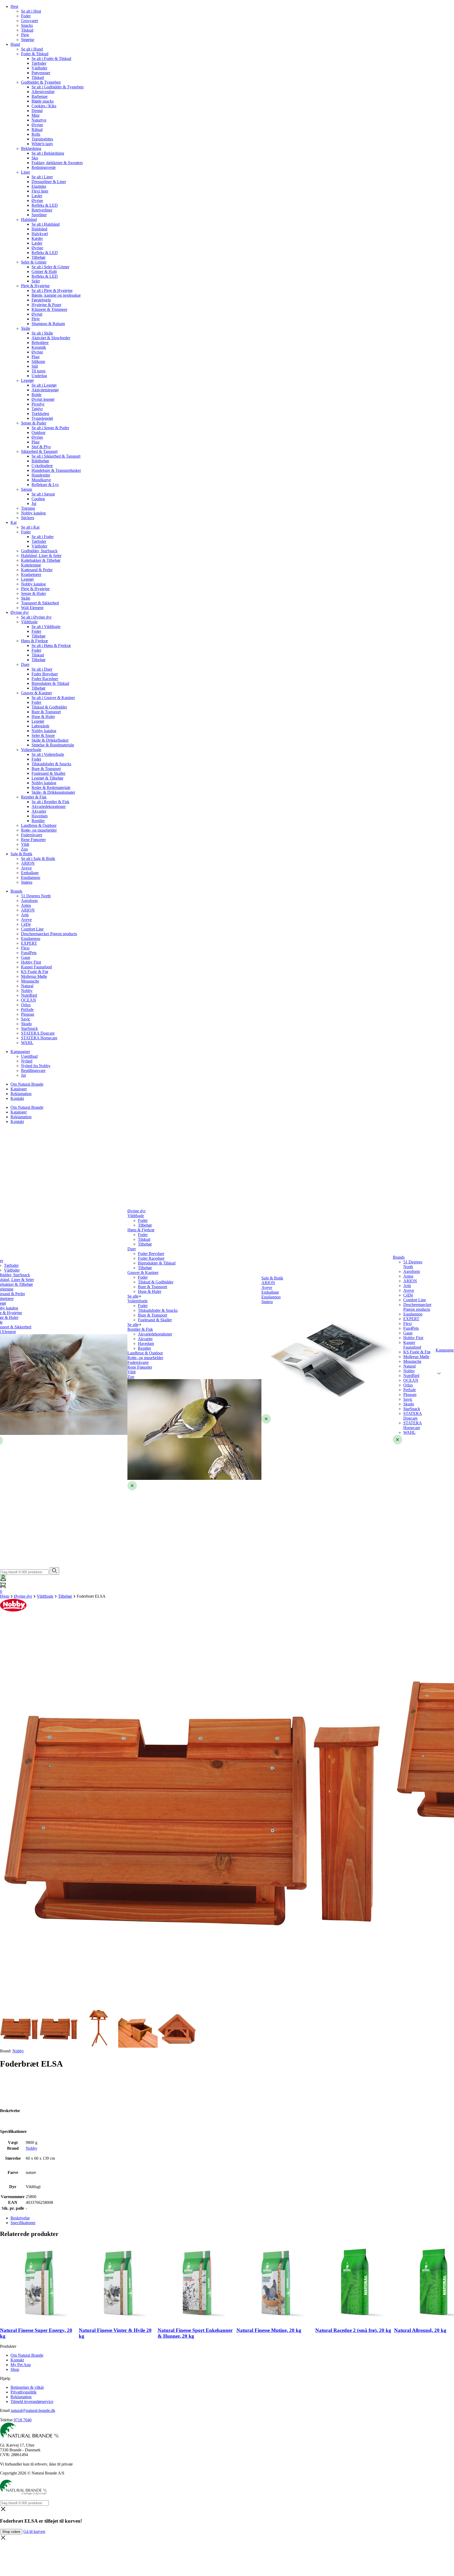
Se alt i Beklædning (48, 153)
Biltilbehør (40, 461)
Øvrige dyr (20, 612)
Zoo (24, 849)
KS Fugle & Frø (35, 972)
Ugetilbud (29, 1056)
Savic (26, 1019)
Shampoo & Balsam (48, 324)
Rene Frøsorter (33, 840)
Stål (35, 366)
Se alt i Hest (31, 11)
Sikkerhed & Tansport (39, 451)
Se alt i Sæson (43, 494)
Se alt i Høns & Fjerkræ (51, 646)
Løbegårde (40, 726)
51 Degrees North (36, 896)
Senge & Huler (33, 593)
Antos (26, 905)
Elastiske (39, 186)
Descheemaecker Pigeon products (49, 934)
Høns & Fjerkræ (35, 641)
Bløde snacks (43, 101)
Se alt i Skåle (42, 333)
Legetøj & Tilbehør (47, 778)
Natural (27, 986)
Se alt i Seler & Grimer (50, 267)
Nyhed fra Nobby (36, 1066)
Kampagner (20, 1052)
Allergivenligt (43, 92)
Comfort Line (32, 929)
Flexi (25, 948)
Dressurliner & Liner (49, 182)
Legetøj (27, 380)
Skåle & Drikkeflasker (50, 740)
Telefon (6, 2420)
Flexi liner (40, 191)
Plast (35, 357)
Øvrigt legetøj (43, 399)
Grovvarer (30, 21)
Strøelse (28, 40)
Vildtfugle (29, 622)
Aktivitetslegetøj (45, 390)
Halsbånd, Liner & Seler (41, 556)
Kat (14, 522)
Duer (25, 664)
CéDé (26, 924)
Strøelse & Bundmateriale (53, 745)
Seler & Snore (43, 735)
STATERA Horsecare (39, 1038)
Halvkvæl (40, 234)
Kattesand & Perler (37, 570)
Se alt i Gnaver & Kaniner (53, 698)
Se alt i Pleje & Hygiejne (52, 290)
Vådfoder (39, 68)
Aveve (26, 868)
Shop (15, 2369)
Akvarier (39, 811)
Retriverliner (42, 210)
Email (5, 2410)
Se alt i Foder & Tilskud (51, 59)
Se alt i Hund (32, 49)
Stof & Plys (41, 447)
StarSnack (29, 1028)
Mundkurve (41, 480)
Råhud (37, 130)
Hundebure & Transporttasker (56, 470)
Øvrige (37, 125)
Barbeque (40, 96)
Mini (35, 115)
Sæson (27, 489)
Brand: (12, 2051)
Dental (37, 111)
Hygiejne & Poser (46, 305)
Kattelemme (31, 565)
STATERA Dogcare (38, 1033)
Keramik (39, 347)
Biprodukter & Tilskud (50, 683)
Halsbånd (29, 219)
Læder (37, 196)
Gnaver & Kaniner (37, 693)
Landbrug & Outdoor (39, 825)
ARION (28, 863)
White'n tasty (42, 144)
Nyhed (27, 1061)
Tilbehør (38, 257)
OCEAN (29, 1000)
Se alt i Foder (43, 537)
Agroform (29, 901)
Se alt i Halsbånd (46, 224)
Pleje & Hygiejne (35, 286)
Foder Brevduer (45, 674)
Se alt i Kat (30, 527)
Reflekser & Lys (45, 485)
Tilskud (27, 30)
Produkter (8, 2346)
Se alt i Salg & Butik (38, 859)
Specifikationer (23, 2223)
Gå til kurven (34, 2531)
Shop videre (11, 2532)
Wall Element (32, 608)
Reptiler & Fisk (34, 797)
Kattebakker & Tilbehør (41, 560)
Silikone (38, 361)
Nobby (27, 991)
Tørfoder (39, 63)
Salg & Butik (21, 854)
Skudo (26, 1024)
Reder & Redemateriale (51, 788)
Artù (25, 915)
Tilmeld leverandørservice (32, 2402)
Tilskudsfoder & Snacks (51, 764)
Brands (16, 891)
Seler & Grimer (34, 262)
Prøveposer (41, 73)
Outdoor (38, 432)
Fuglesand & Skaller (48, 773)
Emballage (30, 873)
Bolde (37, 395)
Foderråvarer (32, 835)
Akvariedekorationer (49, 806)
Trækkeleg (40, 414)
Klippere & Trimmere (49, 309)
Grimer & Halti (44, 272)
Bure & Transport (46, 712)
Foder (26, 16)
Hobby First (31, 962)
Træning (28, 508)
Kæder (37, 238)
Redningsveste (44, 167)
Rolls (36, 134)
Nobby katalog (33, 513)
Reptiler (38, 821)
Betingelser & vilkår (27, 2387)
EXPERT (29, 943)
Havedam (40, 816)
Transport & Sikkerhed (40, 603)
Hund (15, 44)
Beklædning (31, 148)
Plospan (28, 1014)
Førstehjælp (41, 300)
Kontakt (17, 1098)
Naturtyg (39, 120)
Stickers (28, 518)
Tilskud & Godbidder (49, 707)
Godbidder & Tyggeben (41, 82)
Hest (14, 6)
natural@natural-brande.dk (33, 2410)
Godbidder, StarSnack (39, 551)
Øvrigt (37, 314)
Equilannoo (31, 877)
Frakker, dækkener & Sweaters (57, 163)
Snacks (27, 25)
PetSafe (27, 1009)
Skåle (26, 328)
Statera (27, 882)
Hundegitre (41, 475)
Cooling (38, 499)
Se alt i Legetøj (44, 385)
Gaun (26, 957)
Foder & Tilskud (35, 54)
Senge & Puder (34, 423)
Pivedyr (38, 404)
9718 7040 (23, 2420)
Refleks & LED (45, 205)
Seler (36, 281)
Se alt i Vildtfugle (46, 627)
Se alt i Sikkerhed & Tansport (56, 456)
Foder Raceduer (45, 679)
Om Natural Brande (27, 1084)
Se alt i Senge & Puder (50, 428)
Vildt (25, 844)
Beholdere (40, 343)
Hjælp (5, 2378)
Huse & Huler (43, 717)
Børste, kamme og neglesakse (56, 295)
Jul (34, 503)
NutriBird (29, 995)
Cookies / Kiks (44, 106)
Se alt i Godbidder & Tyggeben (58, 87)
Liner (25, 172)
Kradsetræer (31, 575)
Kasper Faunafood (36, 967)
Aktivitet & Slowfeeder (51, 338)
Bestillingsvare (33, 1071)
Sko (35, 158)
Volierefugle (31, 750)
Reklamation (21, 1094)
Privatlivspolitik (24, 2392)
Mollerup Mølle (34, 976)
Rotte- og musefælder (39, 830)
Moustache (30, 981)
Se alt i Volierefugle (48, 754)
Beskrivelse (20, 2218)
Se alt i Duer (42, 669)
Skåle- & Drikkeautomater (53, 792)
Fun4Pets (29, 953)
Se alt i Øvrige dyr (36, 617)
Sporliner (39, 215)
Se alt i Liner (42, 177)
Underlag (39, 376)
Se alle (133, 1296)
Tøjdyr (37, 409)
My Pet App (21, 2365)
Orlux (26, 1005)
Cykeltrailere (42, 466)
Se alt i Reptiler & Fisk (50, 802)
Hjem (5, 1596)
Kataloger (19, 1089)
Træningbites (42, 139)
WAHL (27, 1043)
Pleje (25, 35)
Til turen (38, 371)
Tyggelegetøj (42, 418)
